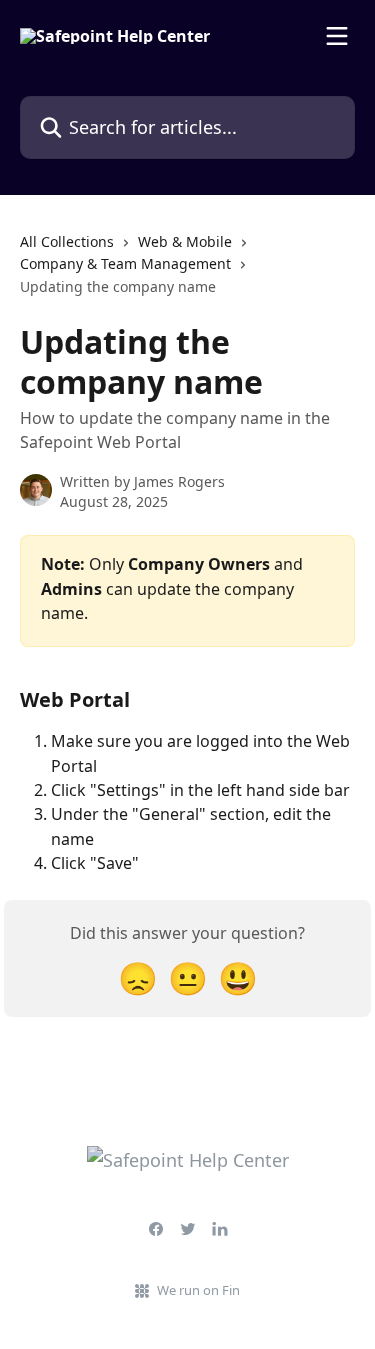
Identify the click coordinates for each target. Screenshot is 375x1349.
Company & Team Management (125, 263)
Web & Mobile (185, 241)
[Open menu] (337, 36)
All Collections (67, 241)
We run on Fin (198, 1290)
